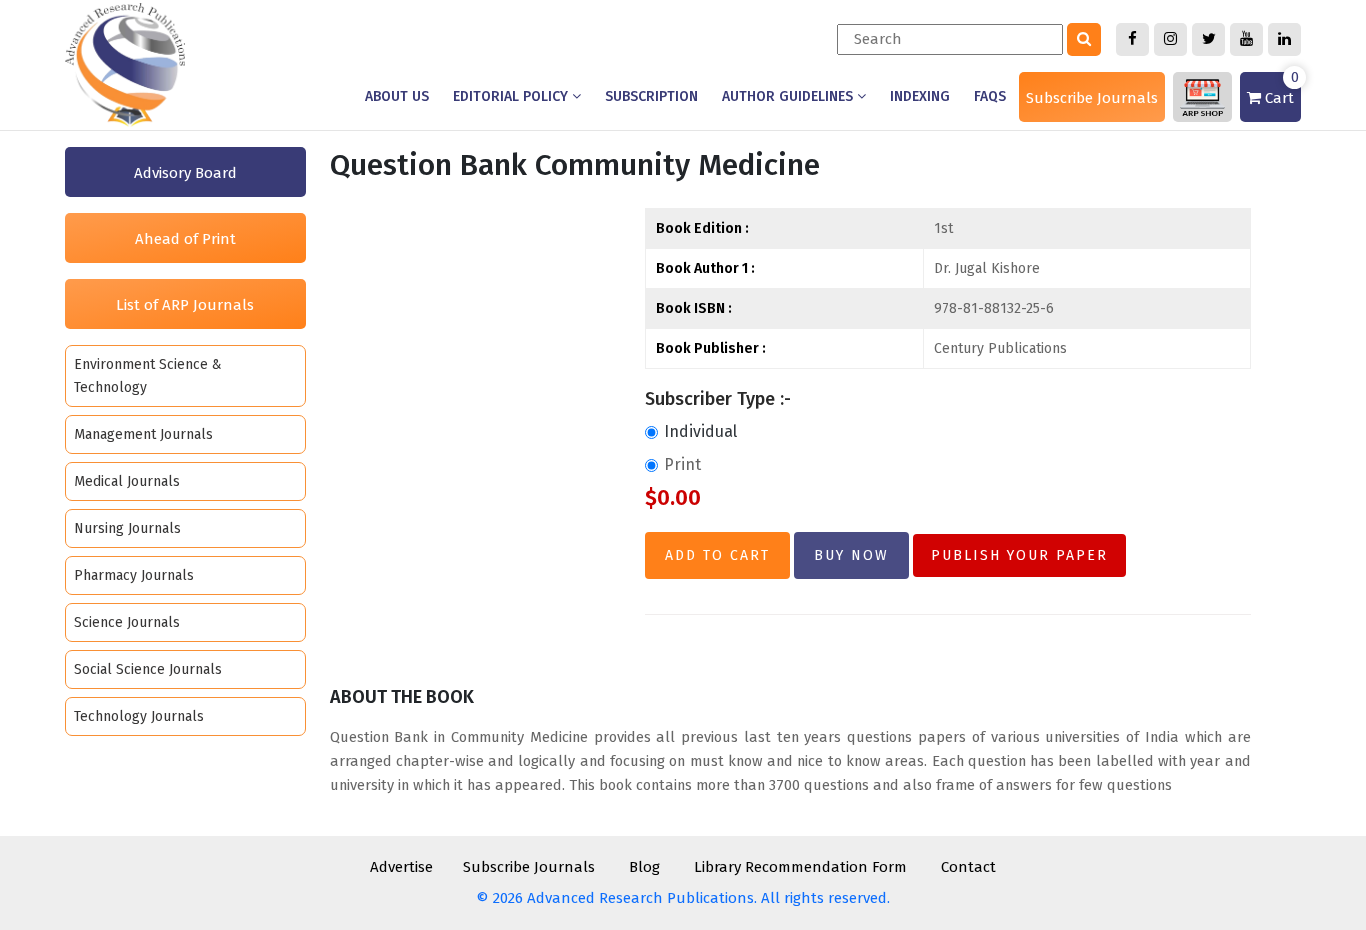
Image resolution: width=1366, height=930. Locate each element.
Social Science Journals (148, 669)
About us (397, 96)
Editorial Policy (512, 96)
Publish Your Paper (1019, 555)
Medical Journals (127, 481)
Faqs (990, 96)
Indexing (920, 96)
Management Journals (143, 434)
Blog (644, 867)
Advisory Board (185, 173)
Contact (968, 867)
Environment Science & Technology (148, 376)
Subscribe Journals (1092, 98)
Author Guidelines (789, 96)
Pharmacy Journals (134, 575)
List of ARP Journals (185, 305)
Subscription (651, 96)
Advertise (401, 867)
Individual (700, 431)
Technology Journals (139, 716)
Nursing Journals (127, 528)
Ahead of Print (185, 239)
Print (682, 464)
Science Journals (127, 622)
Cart (1280, 89)
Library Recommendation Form (800, 867)
